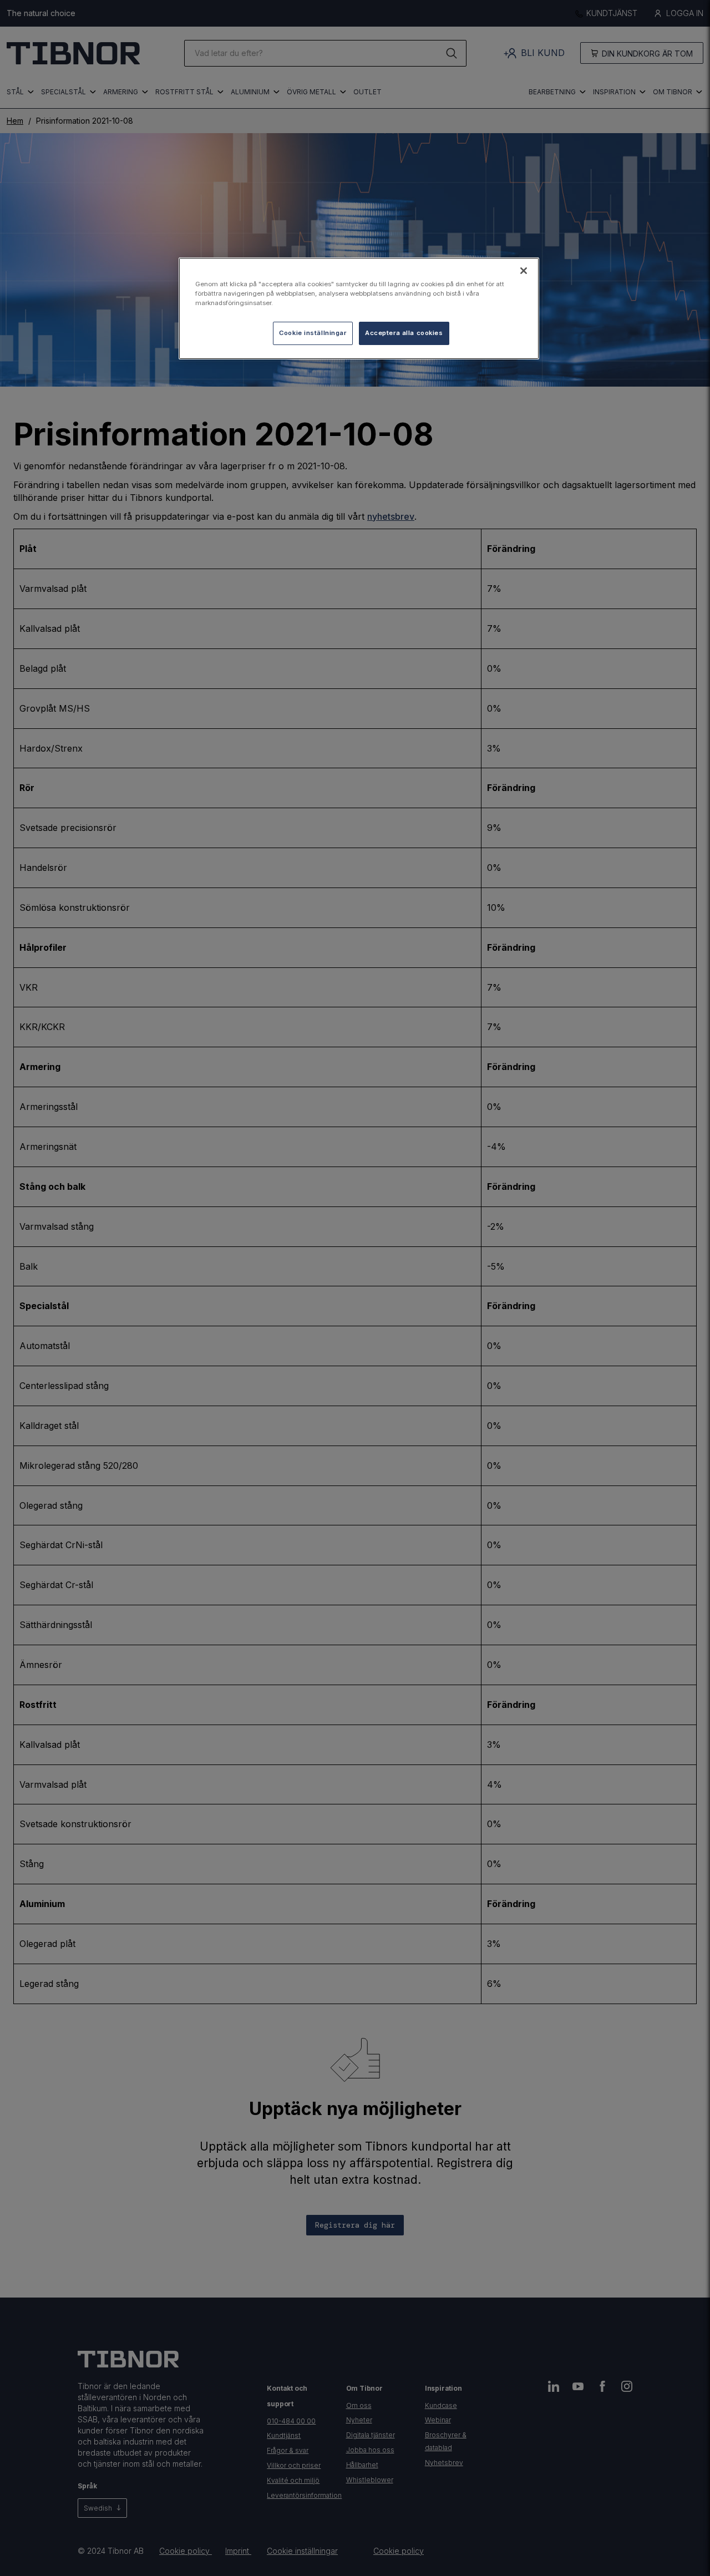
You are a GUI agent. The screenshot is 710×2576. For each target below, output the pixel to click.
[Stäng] (524, 271)
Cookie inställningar (313, 333)
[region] (359, 308)
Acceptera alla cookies (404, 333)
